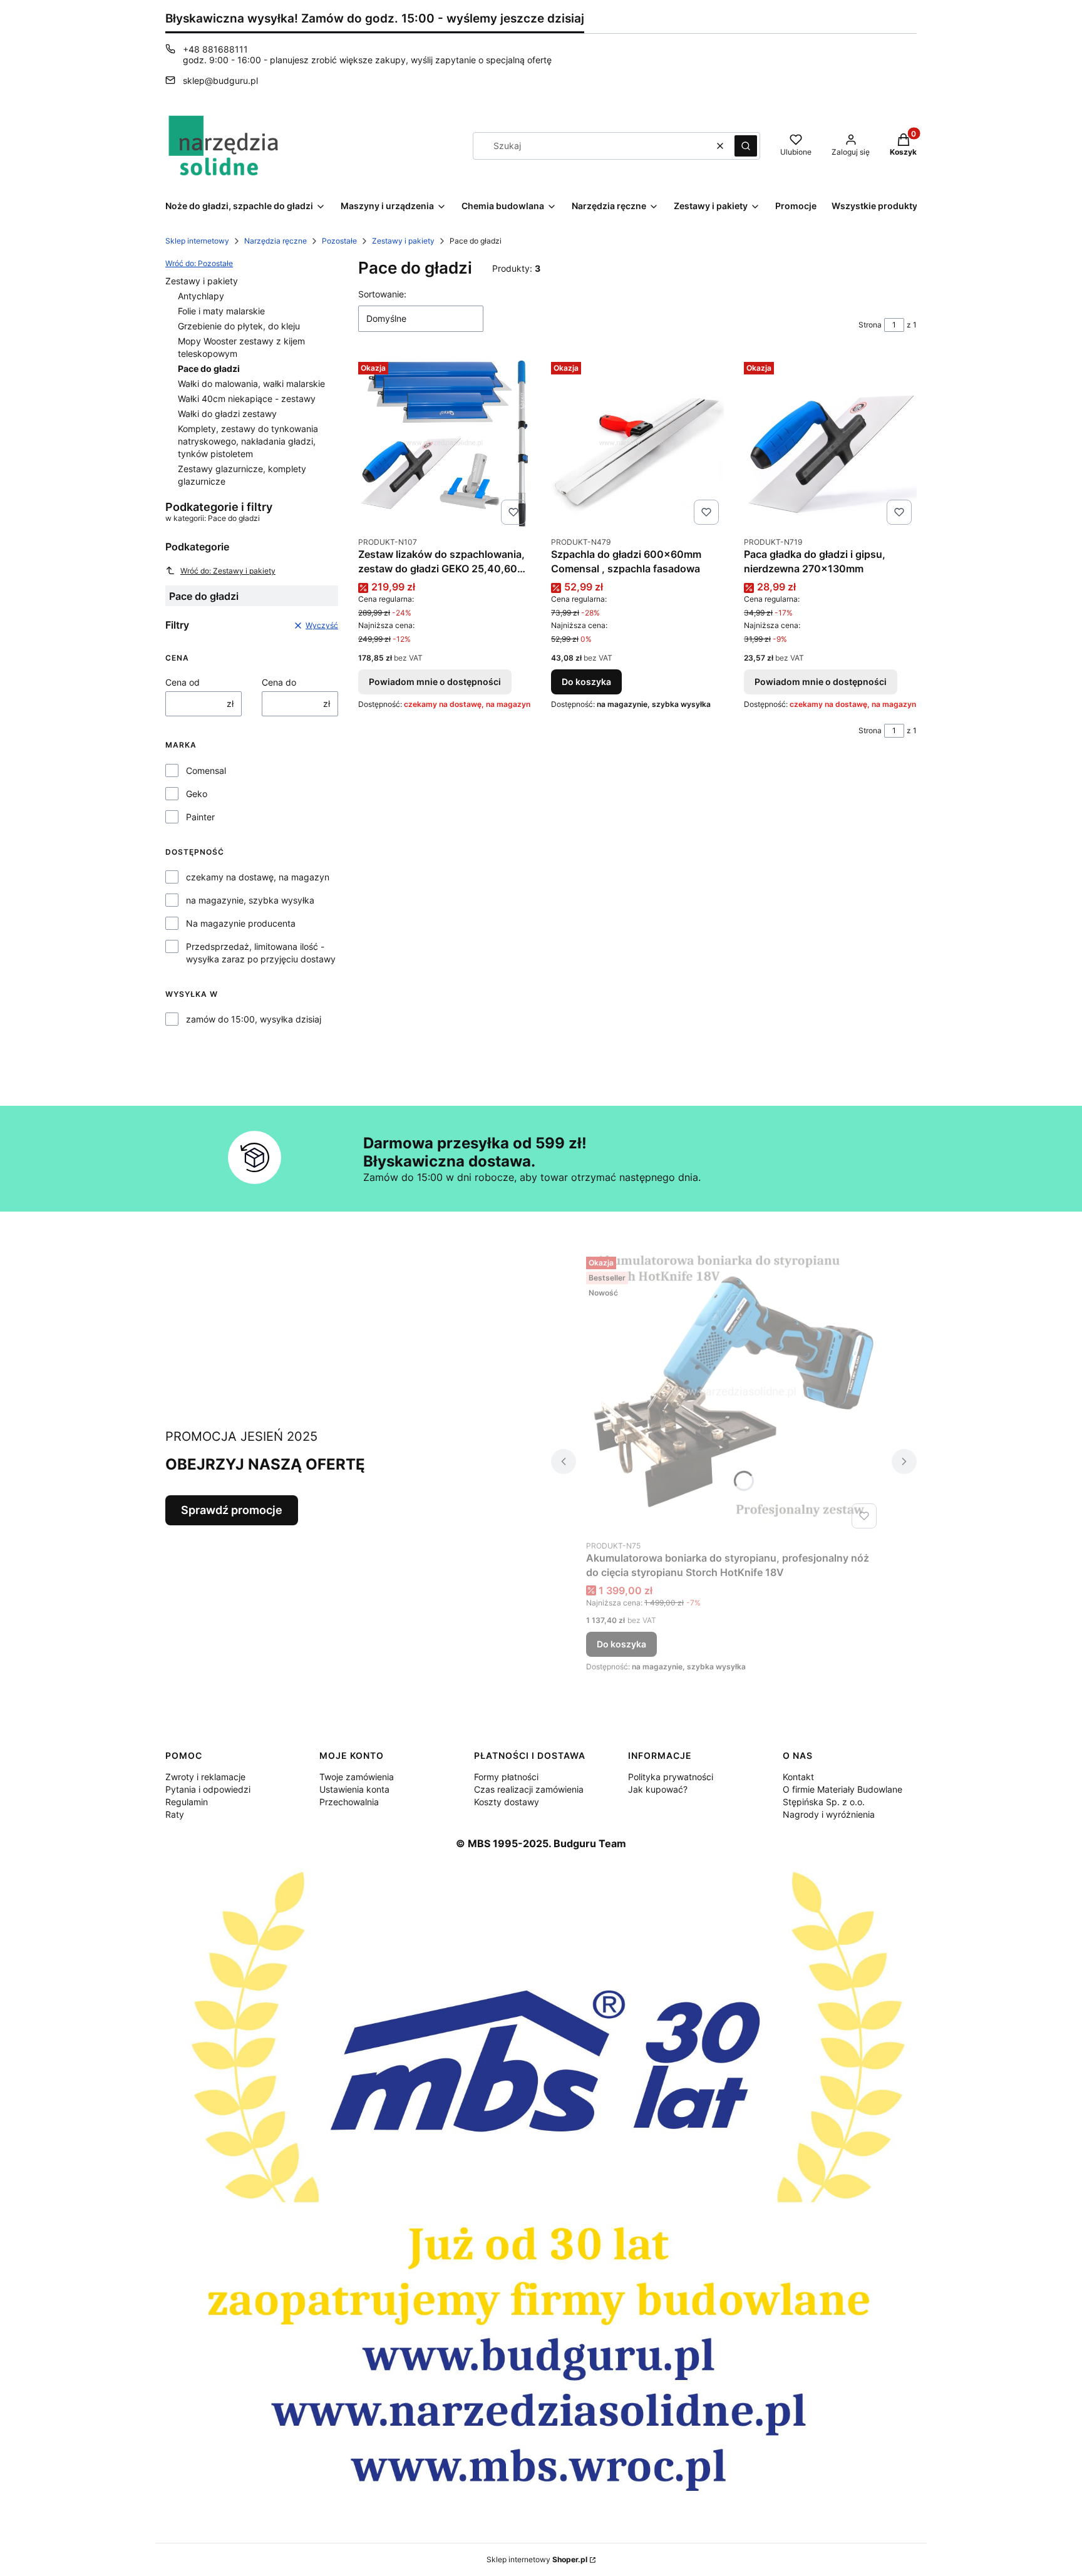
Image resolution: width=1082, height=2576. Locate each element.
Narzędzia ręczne (276, 241)
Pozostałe (339, 241)
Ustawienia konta (354, 1789)
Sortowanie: (382, 294)
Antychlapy (201, 296)
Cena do (279, 682)
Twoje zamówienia (357, 1777)
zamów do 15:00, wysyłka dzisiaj (254, 1019)
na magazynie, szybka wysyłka (250, 900)
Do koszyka (586, 682)
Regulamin (187, 1802)
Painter (200, 817)
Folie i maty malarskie (221, 311)
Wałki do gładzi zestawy (227, 414)
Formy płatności (506, 1777)
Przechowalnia (349, 1802)
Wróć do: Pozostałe (199, 263)
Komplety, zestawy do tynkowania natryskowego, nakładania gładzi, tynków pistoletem (248, 441)
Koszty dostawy (507, 1802)
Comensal (206, 770)
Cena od (183, 682)
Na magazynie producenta (241, 923)
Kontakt (798, 1777)
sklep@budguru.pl (220, 80)
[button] (746, 146)
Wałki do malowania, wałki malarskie (251, 384)
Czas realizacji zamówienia (529, 1789)
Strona (870, 325)
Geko (197, 794)
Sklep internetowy (197, 241)
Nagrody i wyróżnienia (829, 1814)
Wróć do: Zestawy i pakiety (228, 571)
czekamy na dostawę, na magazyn (258, 877)
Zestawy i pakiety (403, 241)
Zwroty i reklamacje (205, 1777)
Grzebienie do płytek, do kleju (239, 326)
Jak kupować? (658, 1789)
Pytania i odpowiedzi (208, 1789)
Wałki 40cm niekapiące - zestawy (247, 399)
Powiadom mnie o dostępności (435, 682)
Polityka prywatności (671, 1777)
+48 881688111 (215, 49)
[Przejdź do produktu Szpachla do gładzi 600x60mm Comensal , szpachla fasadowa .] (637, 443)
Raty (175, 1814)
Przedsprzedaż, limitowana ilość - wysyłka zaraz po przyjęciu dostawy (261, 953)
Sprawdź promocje (232, 1510)
